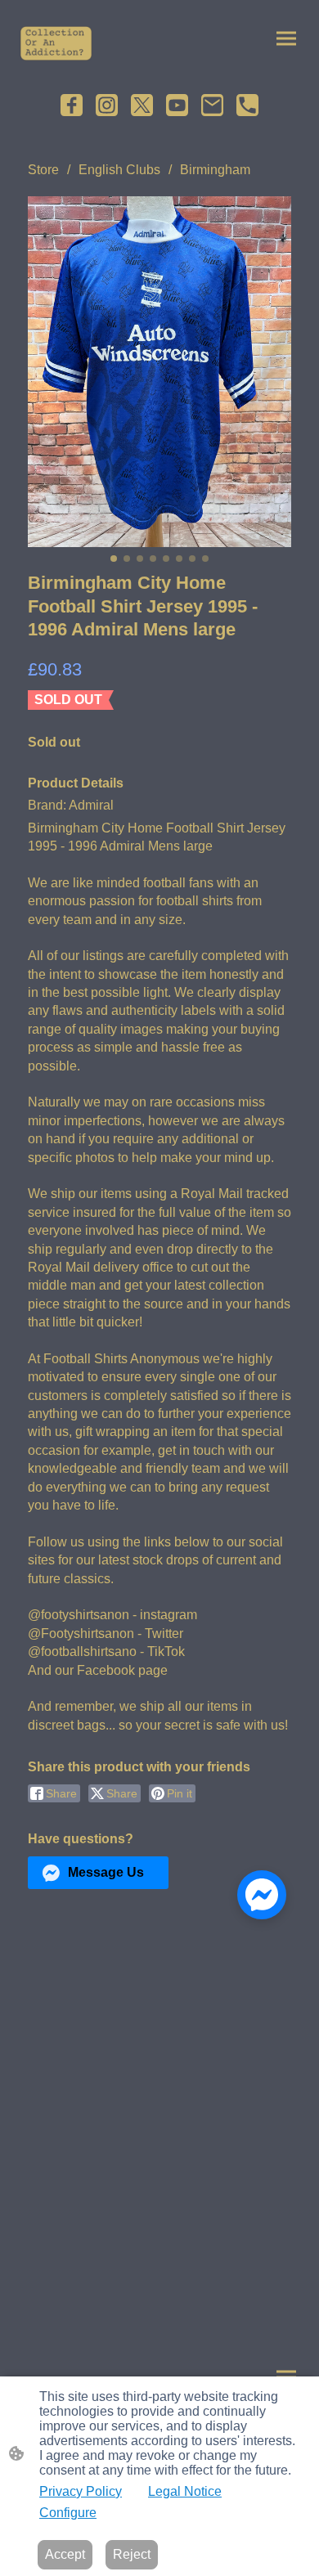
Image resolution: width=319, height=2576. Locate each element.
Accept (65, 2554)
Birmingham (215, 170)
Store (43, 170)
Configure (68, 2513)
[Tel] (247, 105)
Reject (132, 2554)
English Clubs (119, 170)
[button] (98, 1873)
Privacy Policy (81, 2491)
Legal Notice (185, 2491)
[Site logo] (56, 43)
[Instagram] (107, 105)
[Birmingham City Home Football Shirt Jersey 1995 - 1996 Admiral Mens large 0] (159, 372)
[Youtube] (177, 105)
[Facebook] (72, 105)
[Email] (212, 105)
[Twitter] (142, 105)
